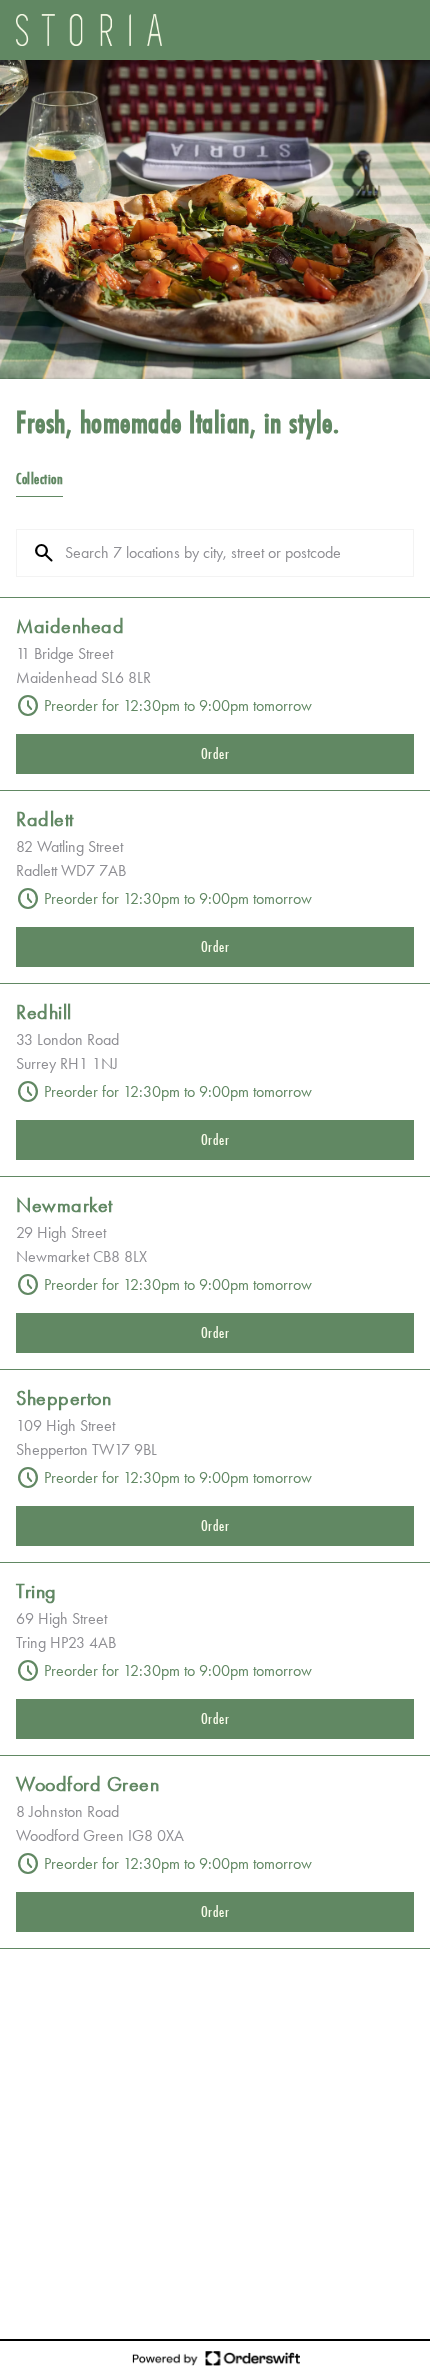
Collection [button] (39, 478)
